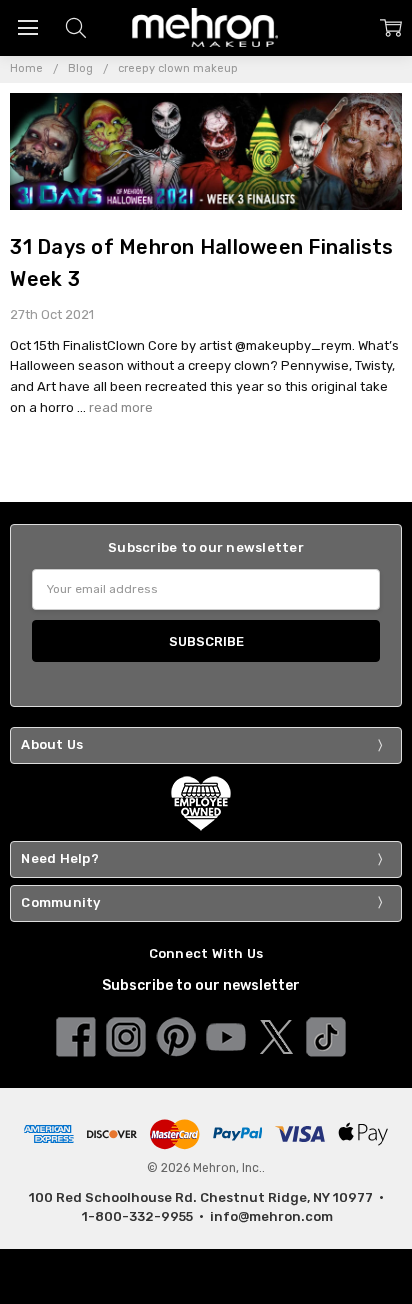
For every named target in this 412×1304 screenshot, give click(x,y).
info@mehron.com (271, 1216)
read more (121, 407)
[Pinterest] (176, 1035)
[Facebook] (76, 1035)
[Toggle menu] (27, 27)
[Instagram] (126, 1035)
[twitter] (276, 1035)
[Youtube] (226, 1035)
